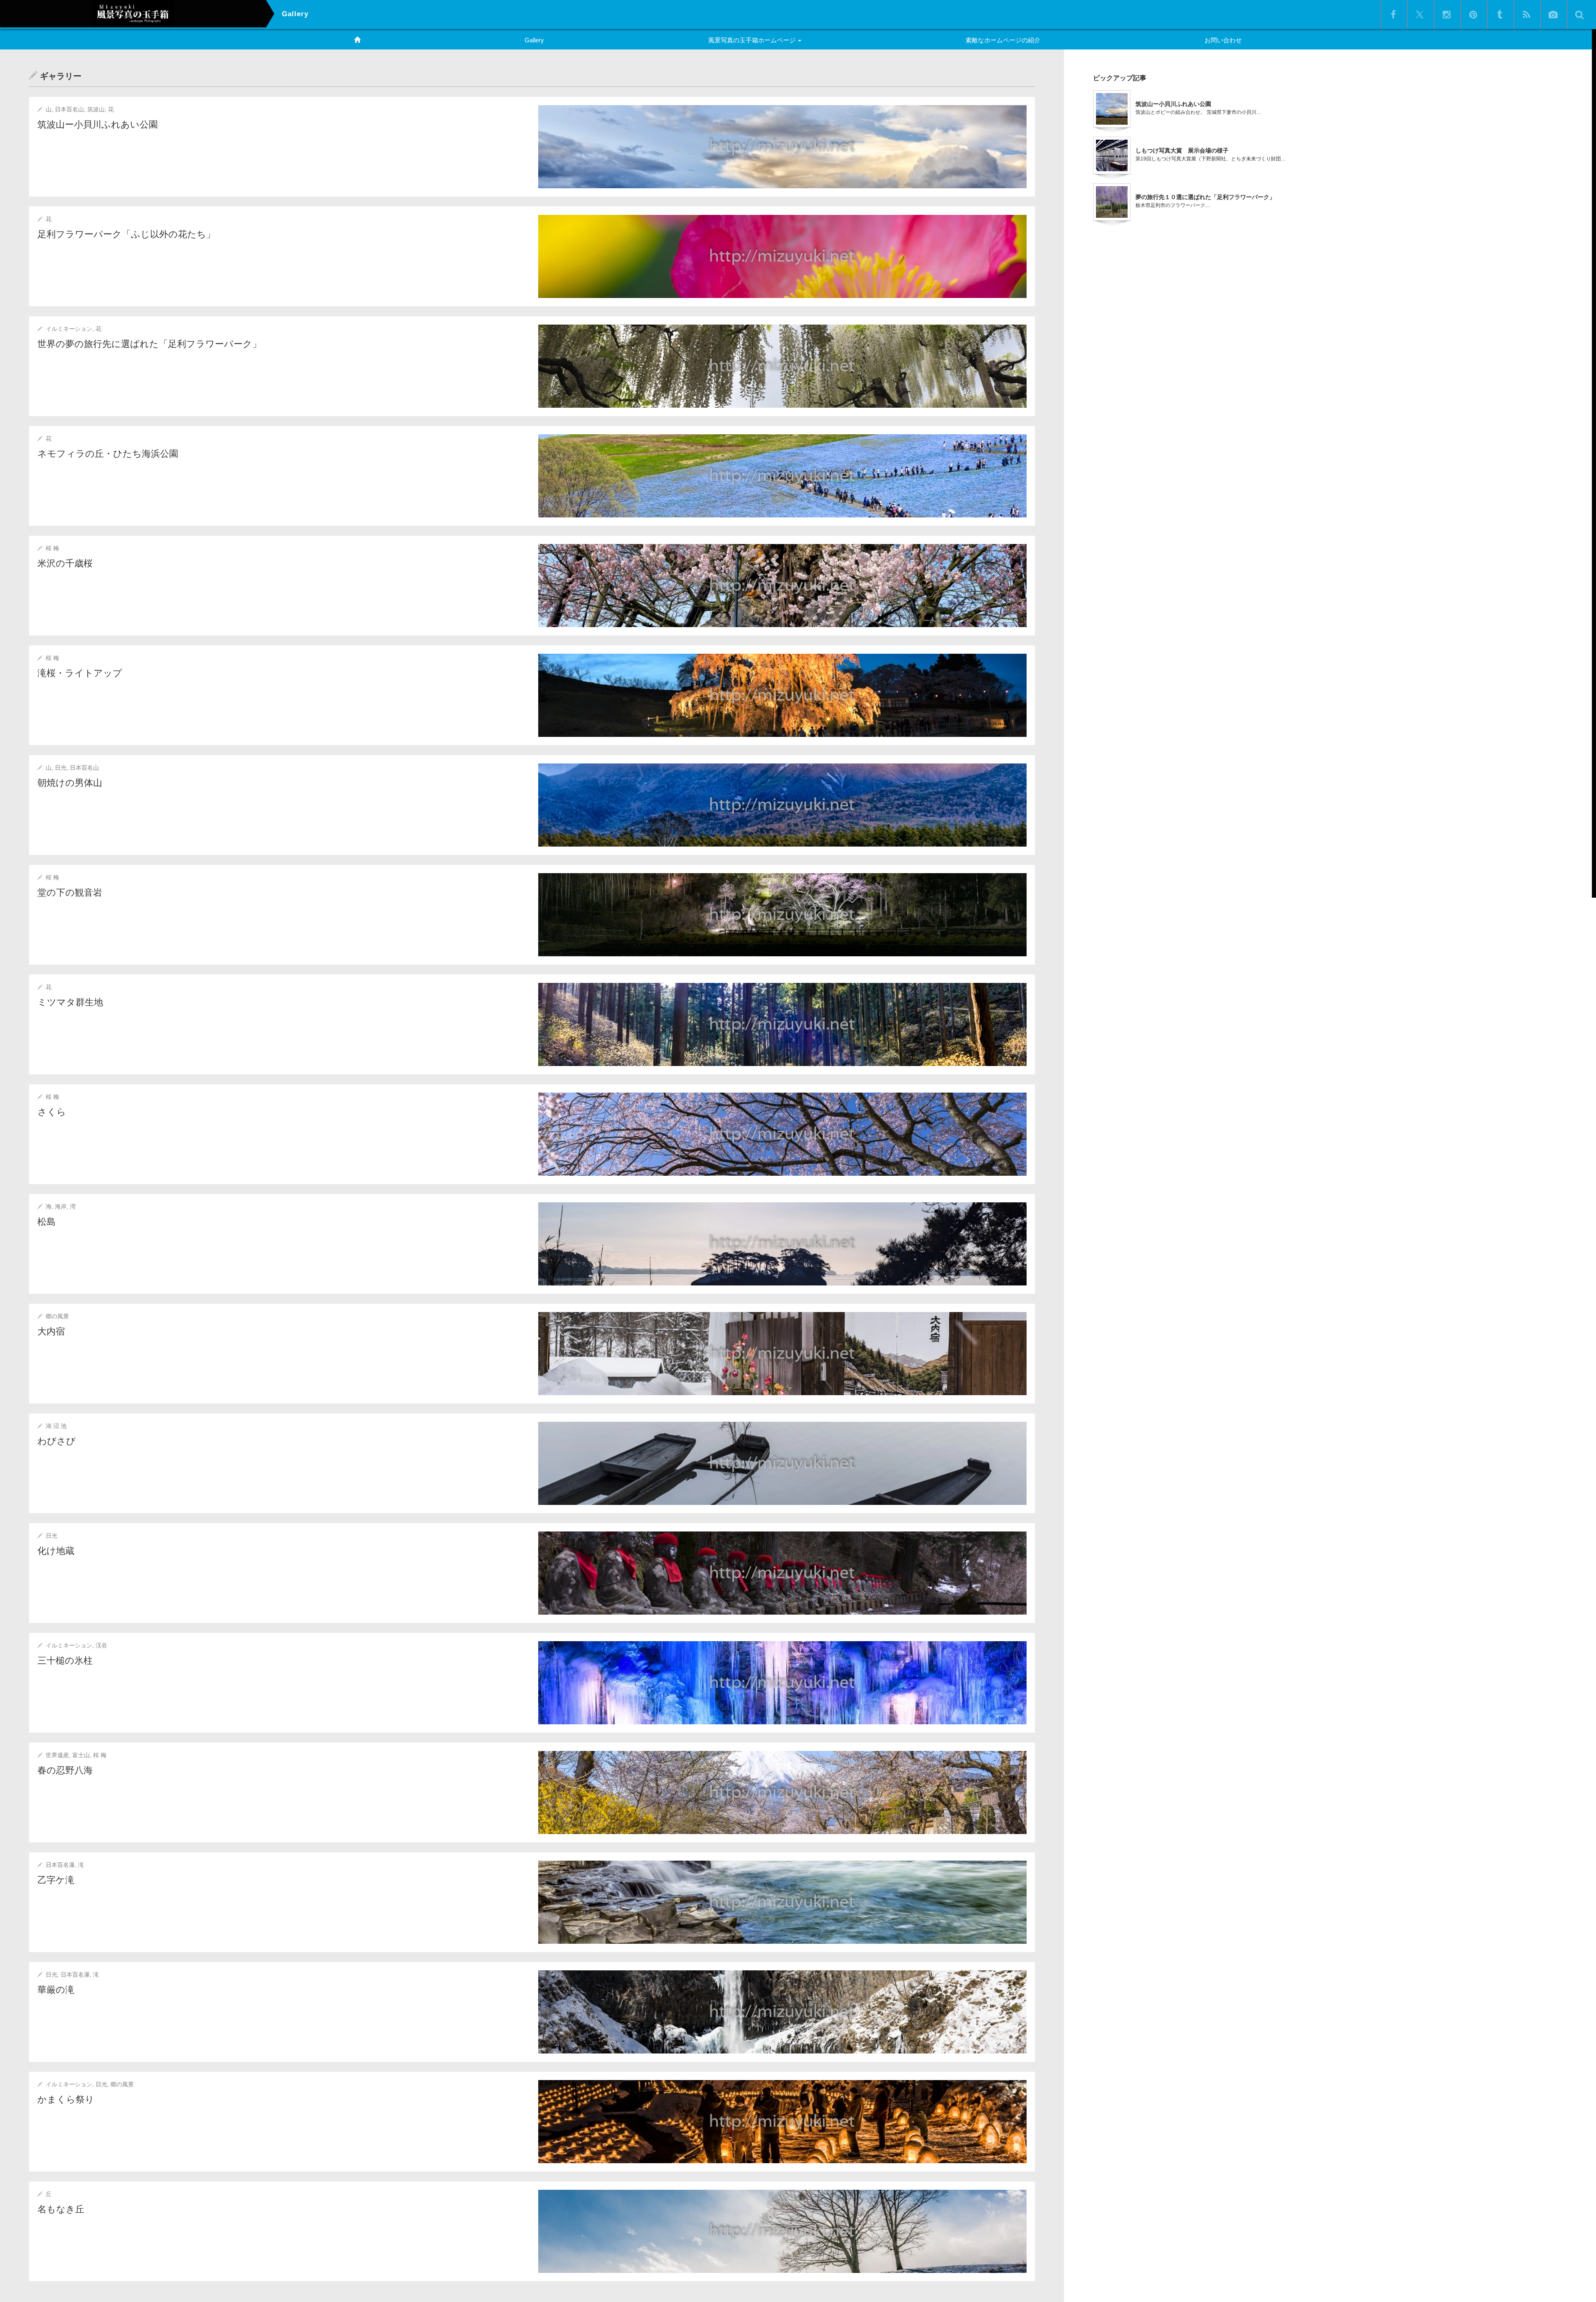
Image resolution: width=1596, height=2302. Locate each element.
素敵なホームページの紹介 (1003, 40)
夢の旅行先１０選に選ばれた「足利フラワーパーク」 (1205, 197)
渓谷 (101, 1645)
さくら (52, 1112)
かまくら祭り (66, 2099)
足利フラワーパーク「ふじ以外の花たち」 (126, 234)
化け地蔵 (56, 1551)
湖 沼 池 (56, 1426)
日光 (61, 768)
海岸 (61, 1206)
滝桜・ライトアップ (80, 673)
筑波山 (96, 109)
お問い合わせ (1223, 40)
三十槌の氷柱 (65, 1661)
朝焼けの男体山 (70, 783)
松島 (47, 1222)
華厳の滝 (56, 1990)
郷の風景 (57, 1316)
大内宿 (51, 1331)
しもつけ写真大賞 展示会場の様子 (1182, 150)
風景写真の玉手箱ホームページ (753, 40)
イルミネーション (69, 329)
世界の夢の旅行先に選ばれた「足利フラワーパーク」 (149, 344)
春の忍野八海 (65, 1770)
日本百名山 (69, 109)
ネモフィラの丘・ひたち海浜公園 (108, 454)
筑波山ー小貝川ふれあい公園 (98, 124)
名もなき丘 (61, 2209)
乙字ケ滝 (56, 1880)
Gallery (534, 40)
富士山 (81, 1755)
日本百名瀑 (60, 1865)
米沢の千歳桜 (65, 563)
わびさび (57, 1441)
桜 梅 (52, 548)
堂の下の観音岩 (70, 892)
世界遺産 (57, 1755)
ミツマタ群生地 (70, 1002)
